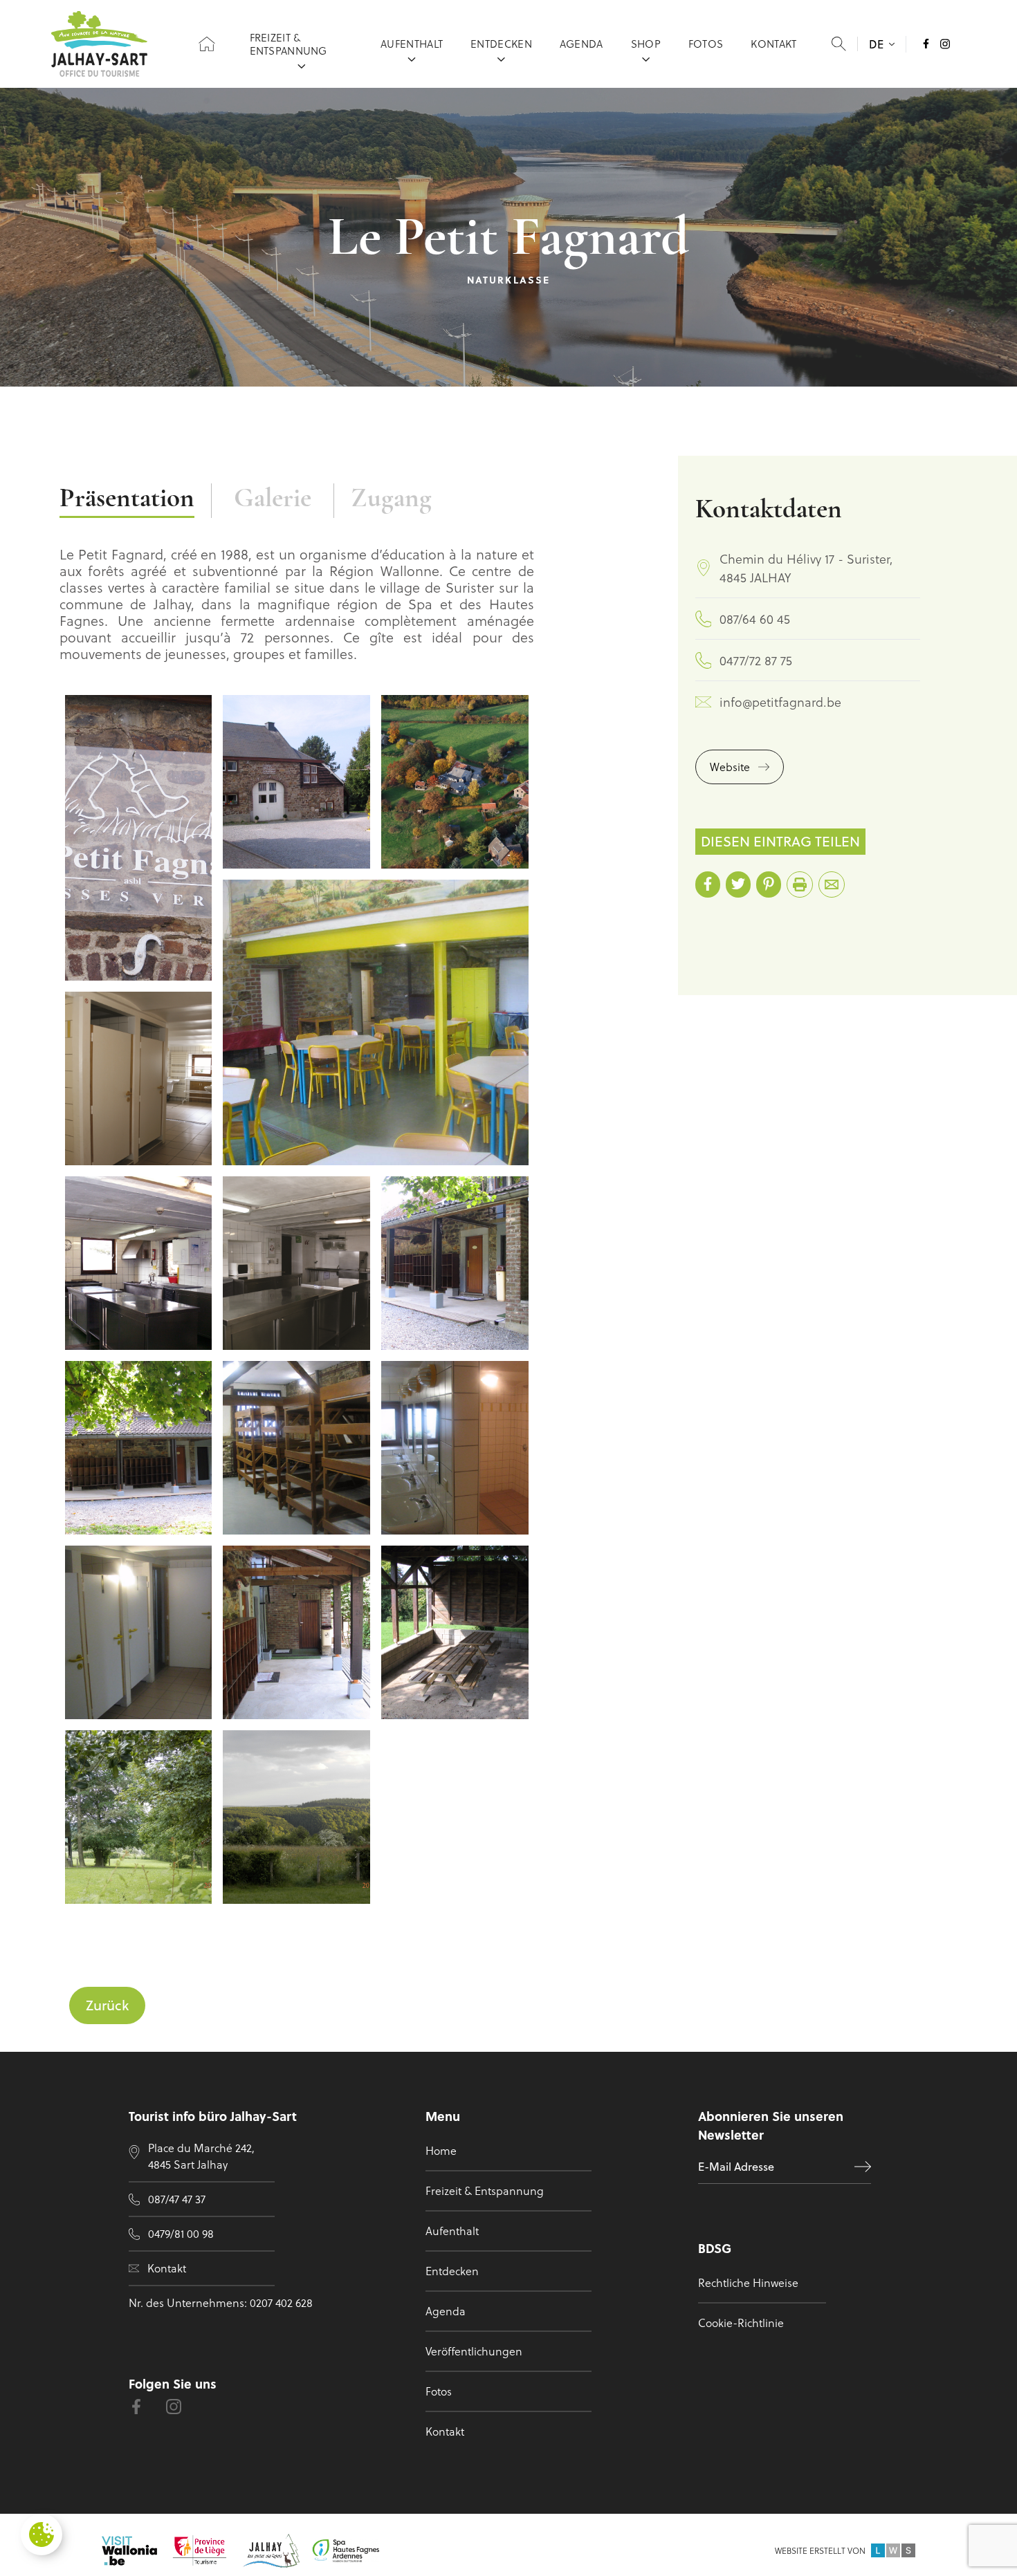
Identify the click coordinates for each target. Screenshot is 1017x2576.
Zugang (391, 500)
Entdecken (501, 44)
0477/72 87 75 (756, 660)
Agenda (581, 44)
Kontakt (773, 44)
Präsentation (127, 500)
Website (730, 767)
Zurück (107, 2005)
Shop (646, 44)
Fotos (706, 44)
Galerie (273, 500)
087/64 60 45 (755, 619)
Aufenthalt (412, 44)
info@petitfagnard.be (780, 702)
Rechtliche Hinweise (748, 2282)
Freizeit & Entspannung (288, 44)
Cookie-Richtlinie (741, 2323)
